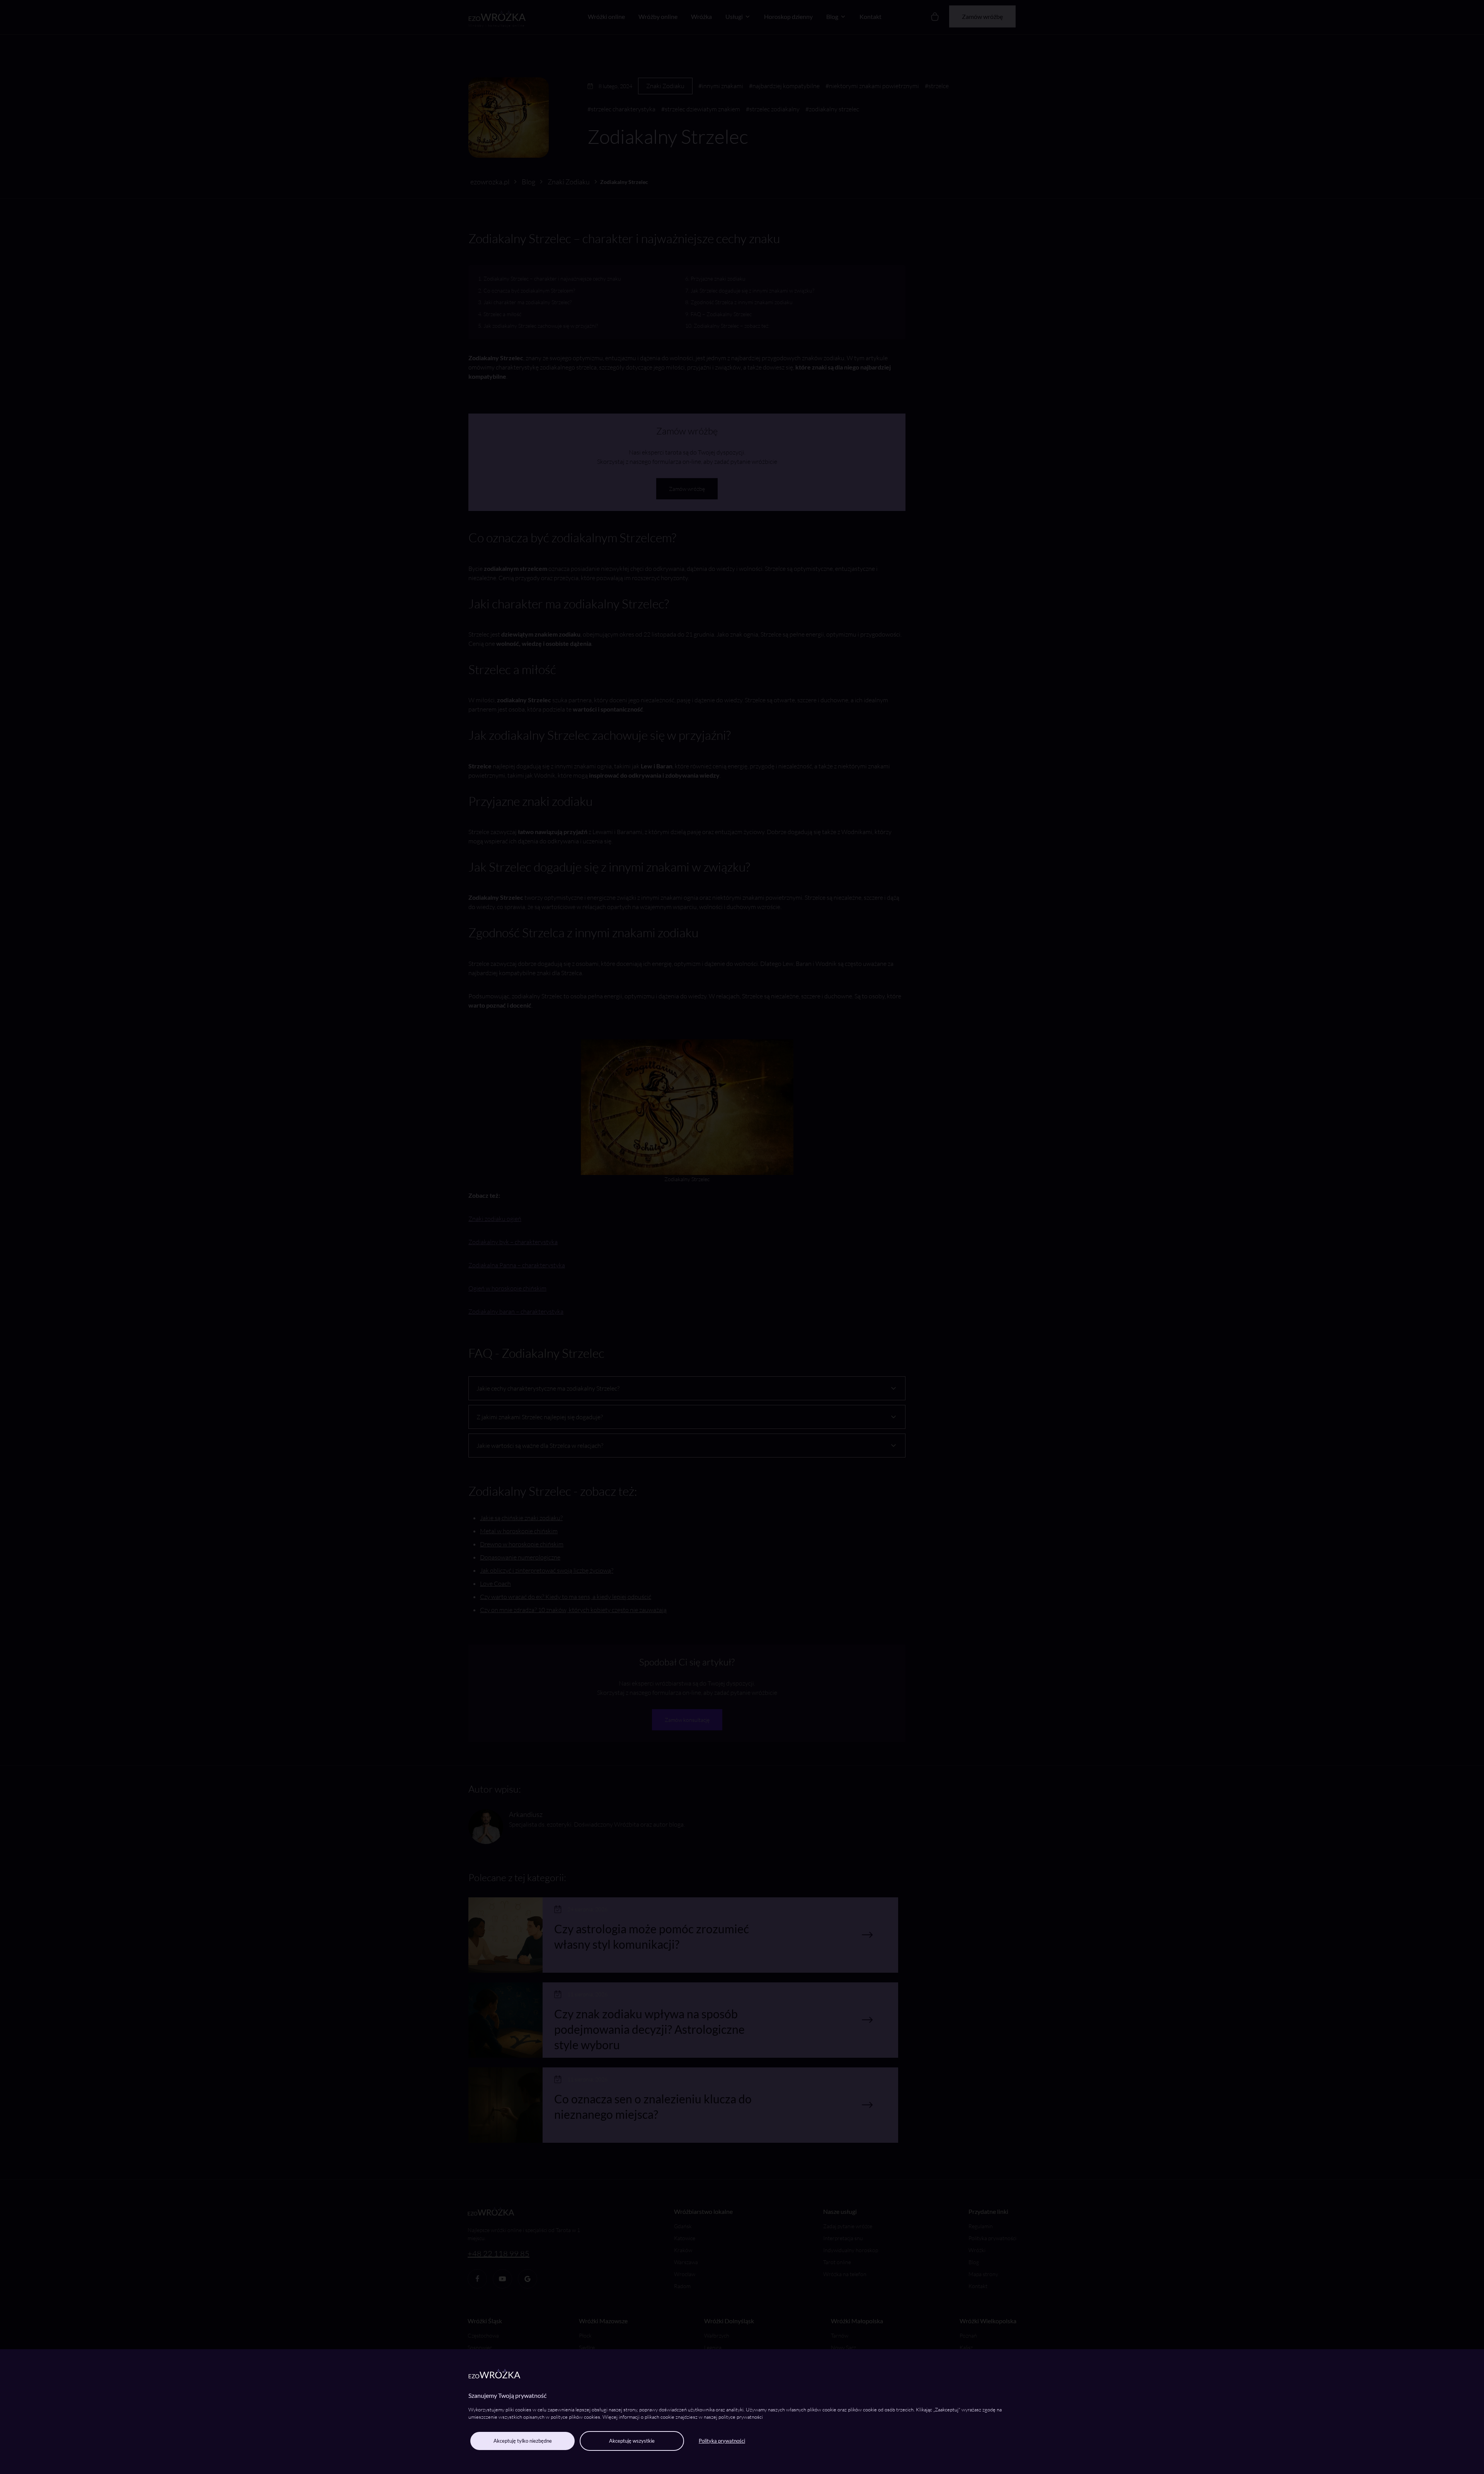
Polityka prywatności (722, 2441)
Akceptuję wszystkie (632, 2441)
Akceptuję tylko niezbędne (523, 2441)
